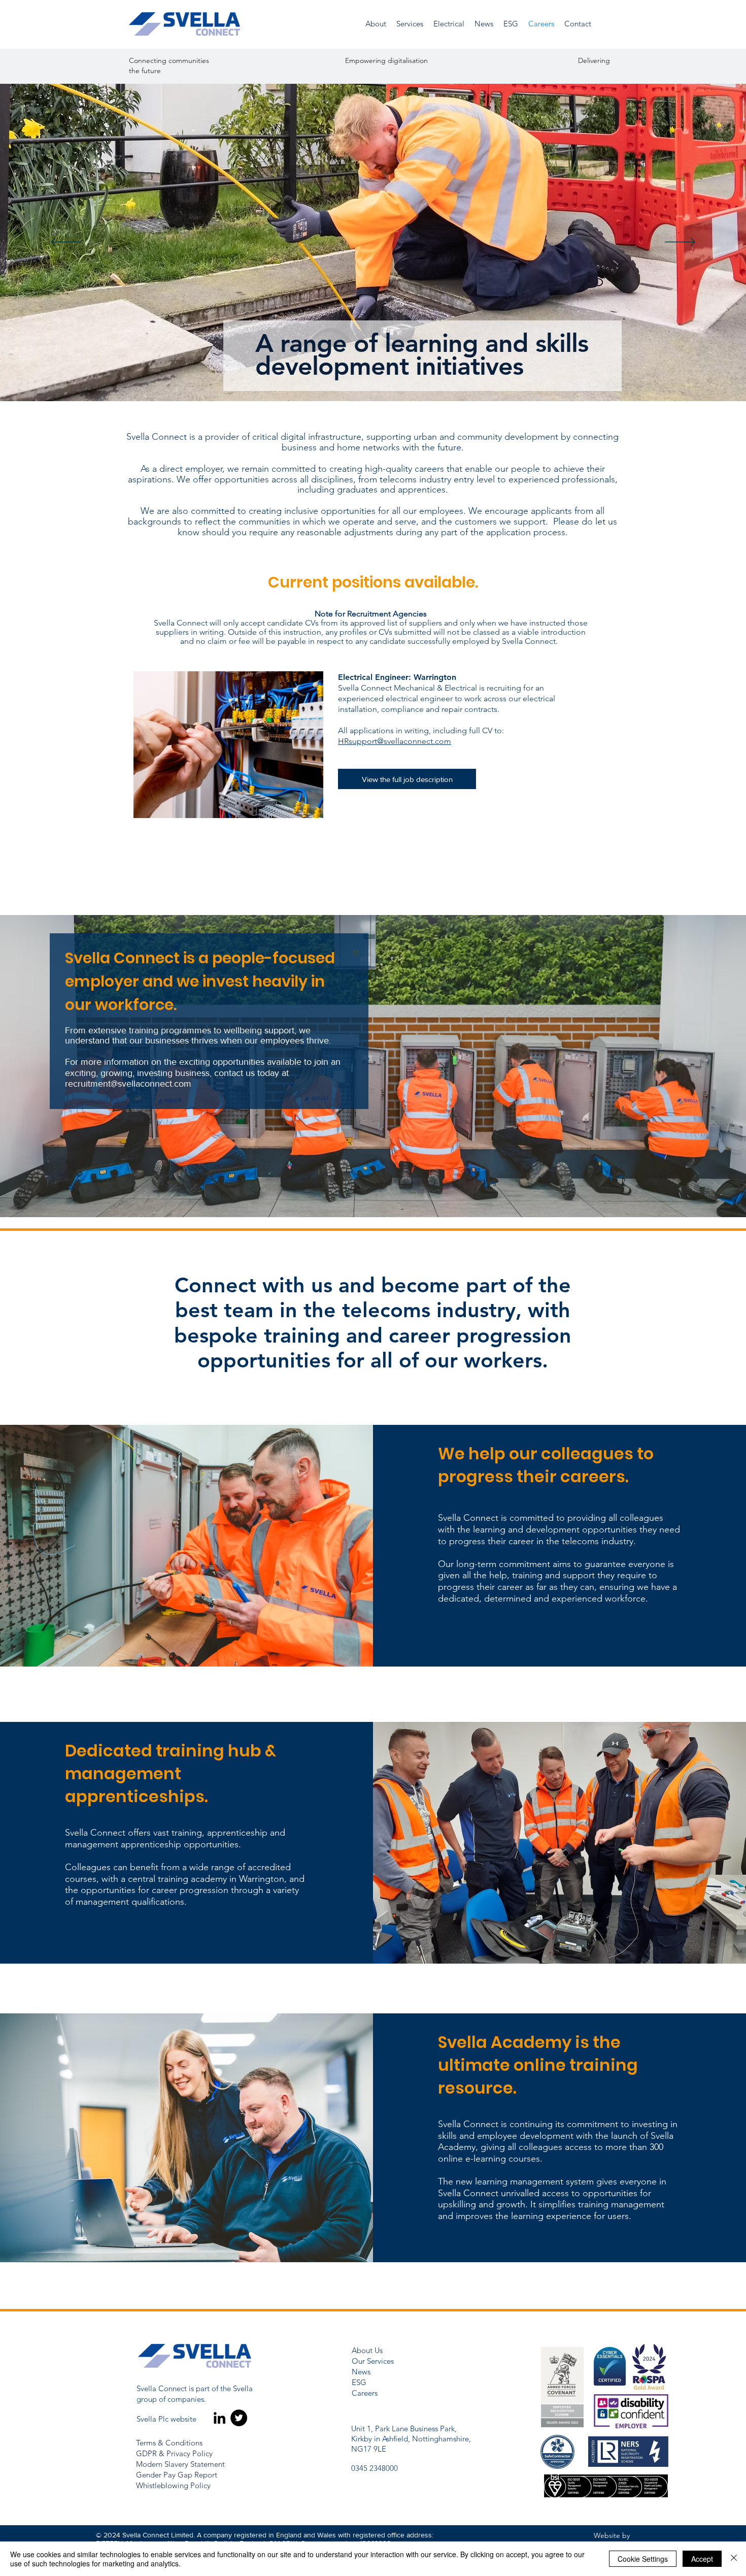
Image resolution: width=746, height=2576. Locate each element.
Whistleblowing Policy (173, 2485)
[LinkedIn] (219, 2418)
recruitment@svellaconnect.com (128, 1084)
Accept (702, 2559)
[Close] (734, 2559)
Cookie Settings (643, 2559)
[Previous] (66, 243)
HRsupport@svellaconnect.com (395, 741)
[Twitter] (239, 2418)
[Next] (680, 243)
